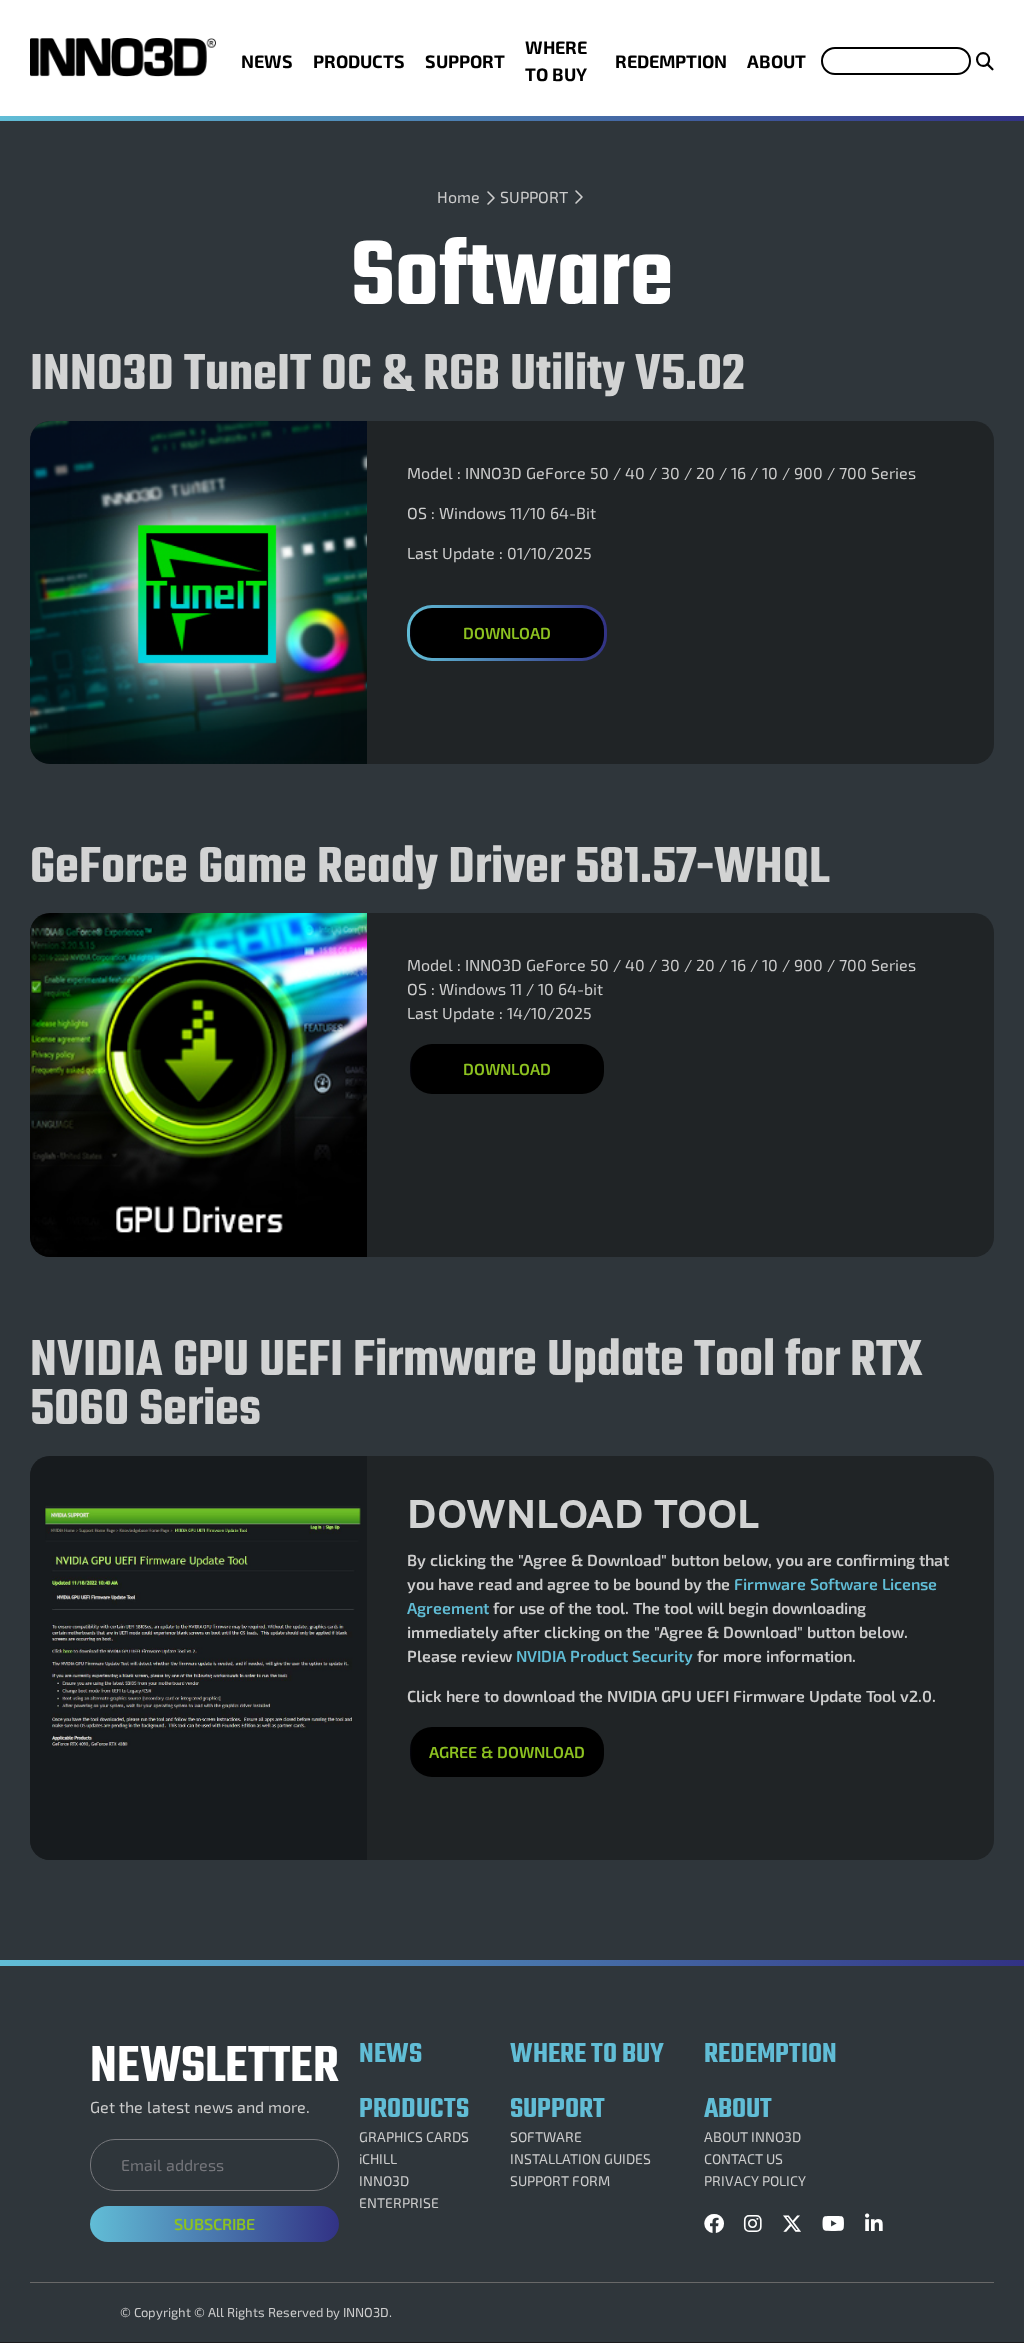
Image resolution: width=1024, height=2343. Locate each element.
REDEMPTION (671, 61)
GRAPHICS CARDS (414, 2137)
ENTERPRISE (399, 2203)
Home (458, 196)
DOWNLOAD (507, 1068)
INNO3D (384, 2181)
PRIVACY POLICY (755, 2181)
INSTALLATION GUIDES (580, 2159)
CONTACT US (743, 2159)
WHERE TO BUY (556, 60)
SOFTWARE (546, 2137)
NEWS (267, 61)
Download (507, 632)
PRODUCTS (359, 61)
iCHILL (378, 2159)
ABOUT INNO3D (752, 2137)
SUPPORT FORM (560, 2181)
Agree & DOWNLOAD (507, 1751)
